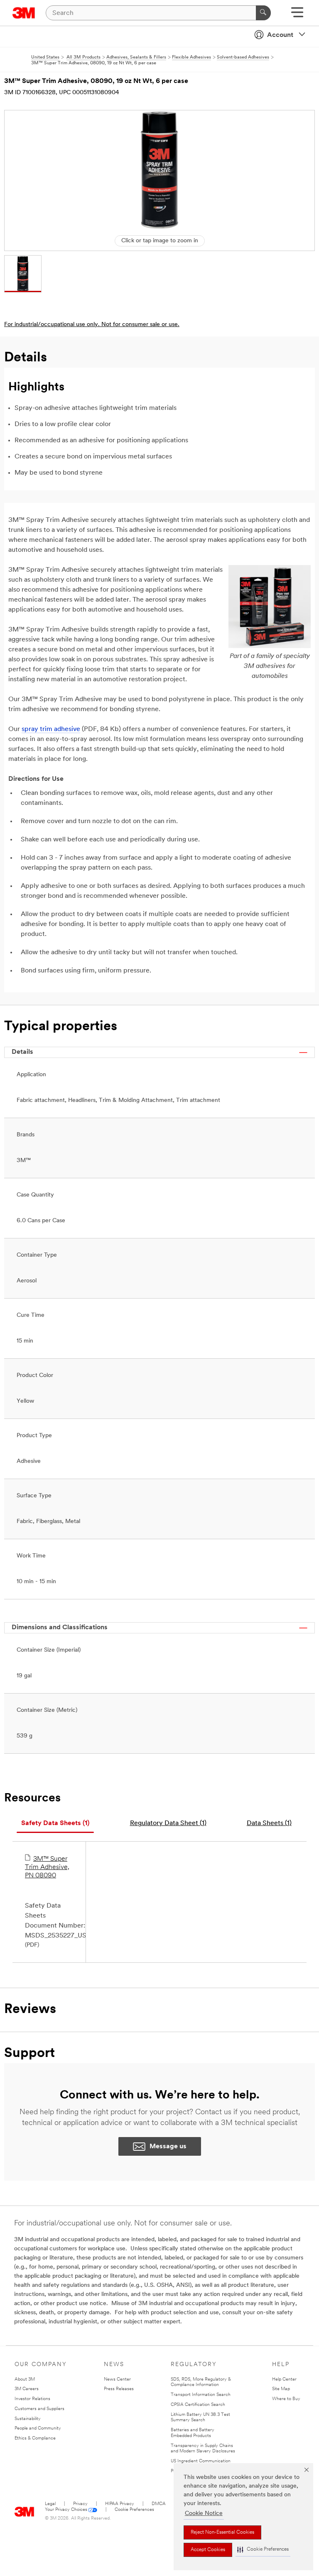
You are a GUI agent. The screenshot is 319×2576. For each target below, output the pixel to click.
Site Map (281, 2389)
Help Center (284, 2380)
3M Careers (27, 2389)
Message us (168, 2147)
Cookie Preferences (134, 2510)
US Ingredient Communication (201, 2461)
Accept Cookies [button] (208, 2550)
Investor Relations (32, 2399)
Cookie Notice (204, 2514)
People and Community (38, 2429)
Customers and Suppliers (39, 2409)
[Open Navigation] (297, 15)
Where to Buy (286, 2399)
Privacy (80, 2504)
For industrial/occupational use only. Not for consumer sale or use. (92, 325)
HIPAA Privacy (120, 2504)
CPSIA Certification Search (198, 2405)
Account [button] (280, 35)
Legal (50, 2504)
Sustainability (28, 2419)
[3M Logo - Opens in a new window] (24, 13)
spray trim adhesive (51, 729)
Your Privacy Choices (66, 2510)
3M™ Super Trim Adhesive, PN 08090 (47, 1867)
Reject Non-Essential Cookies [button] (222, 2532)
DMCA (159, 2504)
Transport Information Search (201, 2395)
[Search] (263, 13)
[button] (263, 2550)
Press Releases (119, 2389)
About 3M (25, 2380)
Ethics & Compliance (35, 2438)
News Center (117, 2380)
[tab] (55, 1824)
